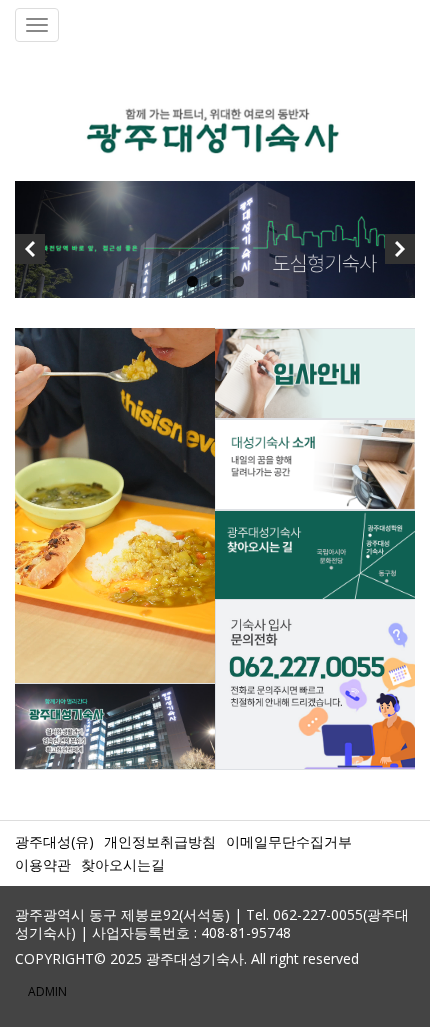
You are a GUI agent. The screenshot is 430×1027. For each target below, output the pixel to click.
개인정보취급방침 (160, 841)
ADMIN (47, 991)
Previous (30, 254)
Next (400, 254)
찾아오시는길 (123, 864)
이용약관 (43, 864)
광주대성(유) (54, 841)
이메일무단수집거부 (289, 841)
